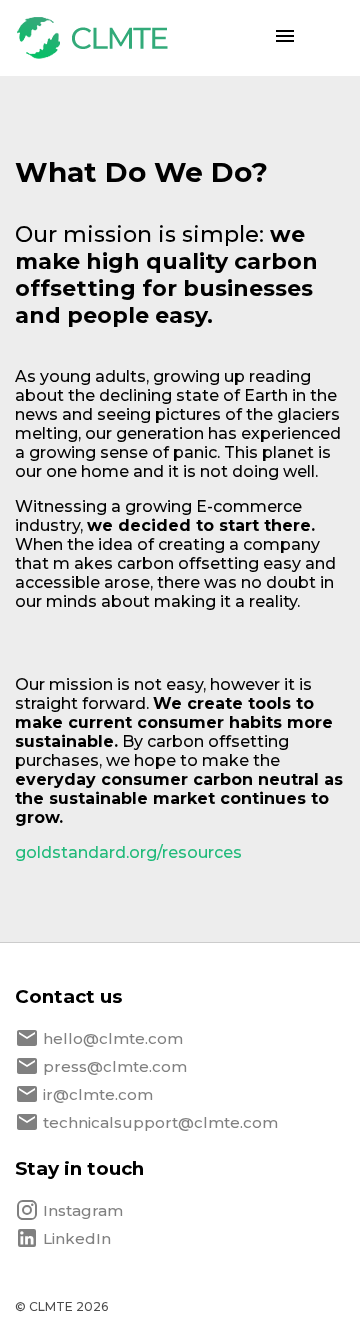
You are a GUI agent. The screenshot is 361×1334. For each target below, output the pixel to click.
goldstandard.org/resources (128, 852)
